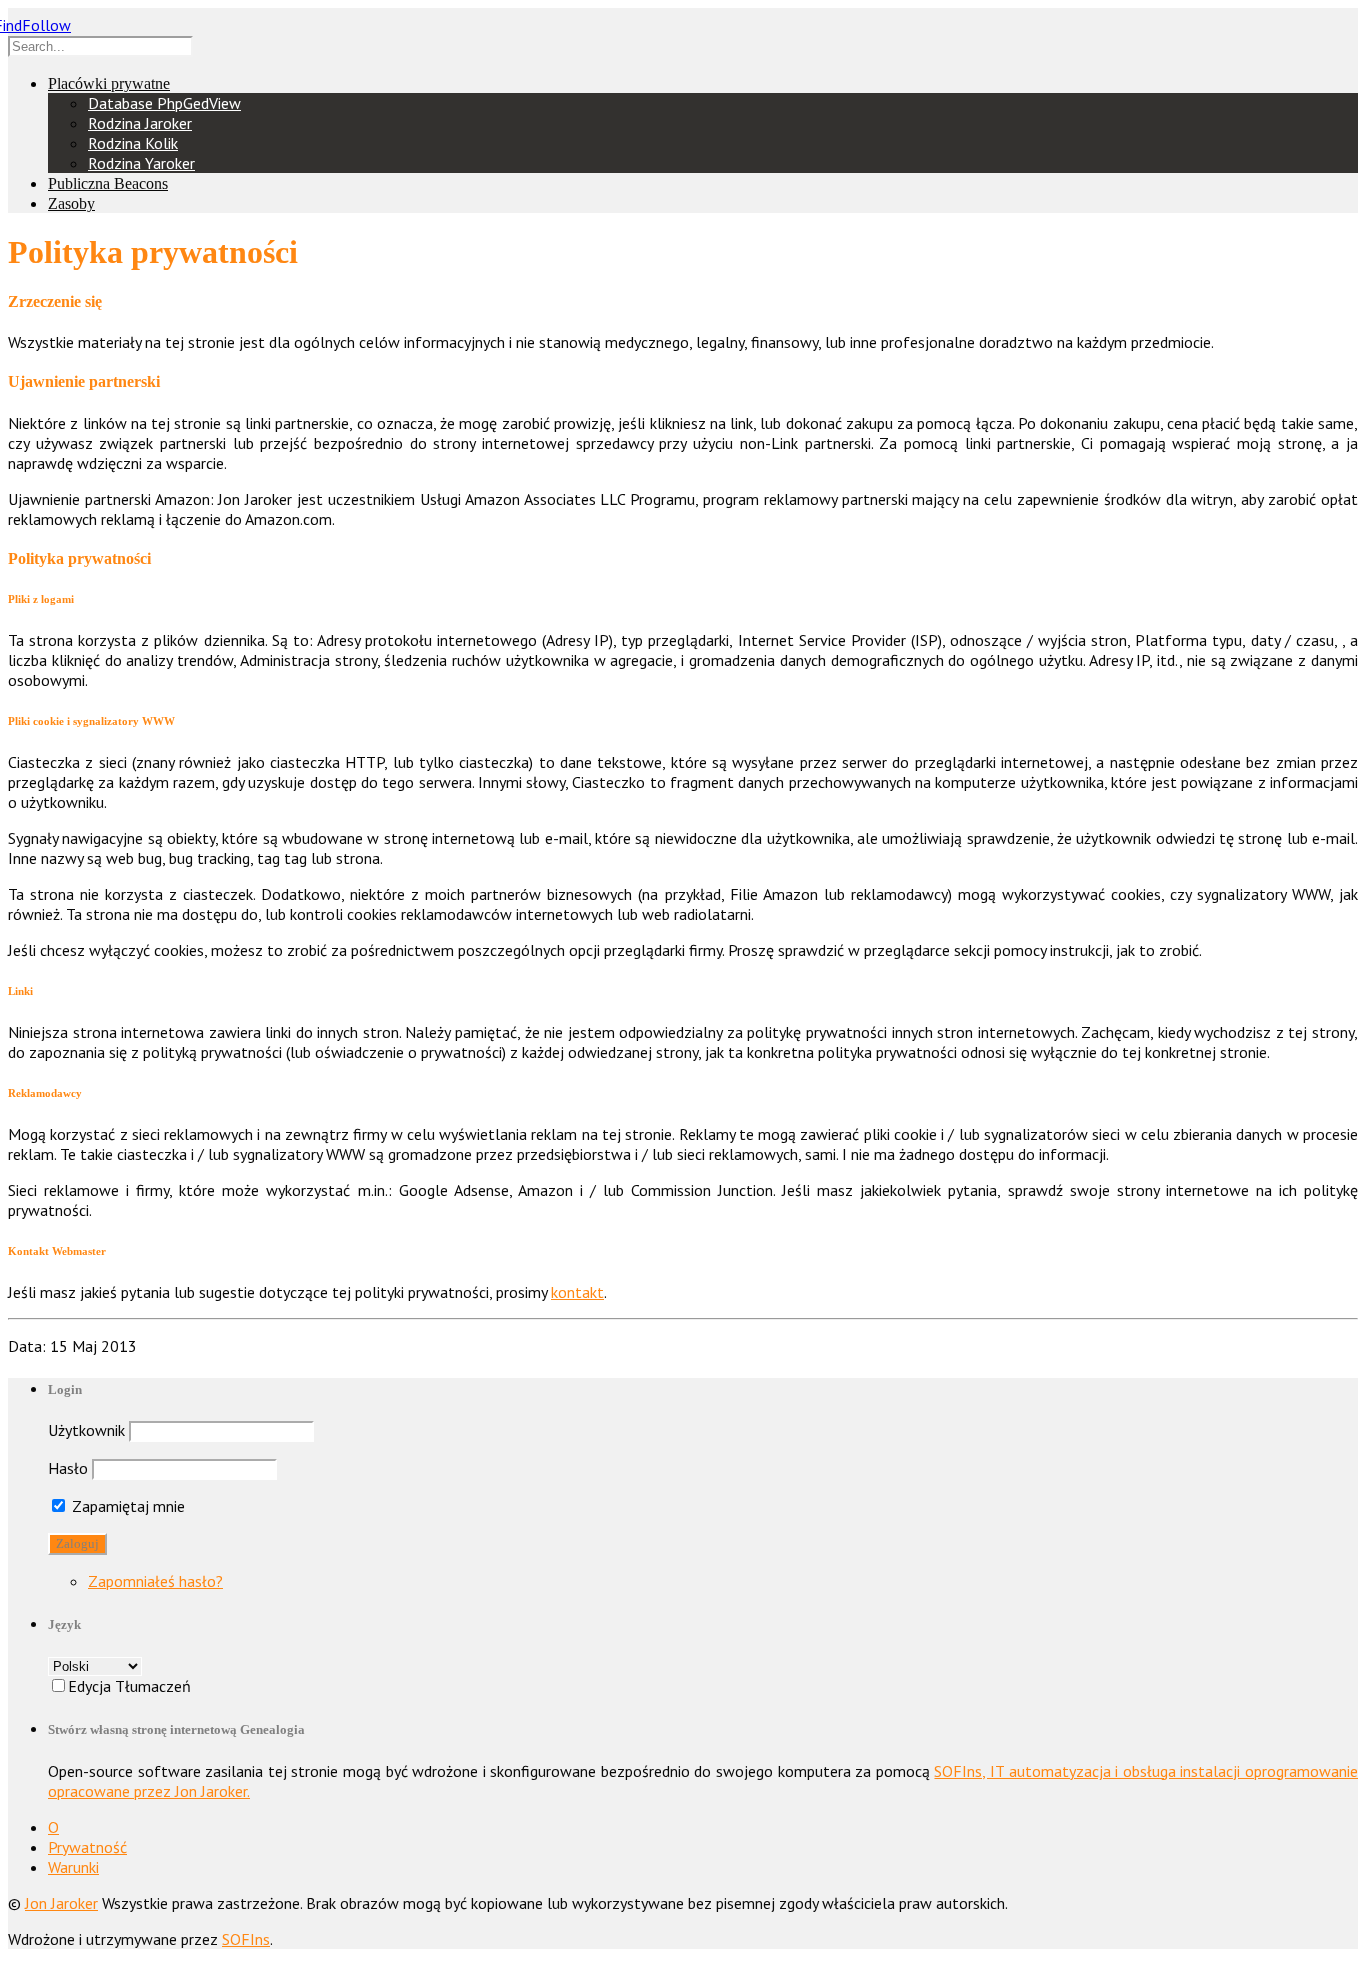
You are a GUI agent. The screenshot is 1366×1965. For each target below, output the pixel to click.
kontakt (577, 1292)
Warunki (73, 1867)
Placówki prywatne (109, 83)
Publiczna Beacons (108, 183)
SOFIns (246, 1939)
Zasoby (71, 203)
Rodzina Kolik (133, 143)
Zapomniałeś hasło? (155, 1581)
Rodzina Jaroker (140, 123)
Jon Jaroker (61, 1903)
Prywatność (87, 1847)
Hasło (68, 1468)
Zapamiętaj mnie (126, 1506)
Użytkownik (86, 1430)
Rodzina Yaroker (141, 163)
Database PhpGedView (164, 103)
